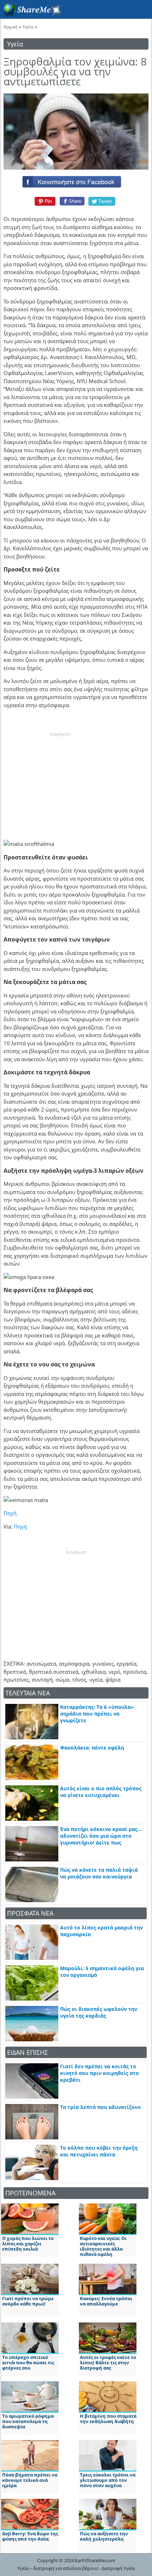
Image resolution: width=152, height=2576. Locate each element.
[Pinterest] (44, 201)
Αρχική (10, 27)
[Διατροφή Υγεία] (31, 15)
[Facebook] (76, 180)
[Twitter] (102, 201)
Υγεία (28, 27)
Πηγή (10, 1513)
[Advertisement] (60, 781)
